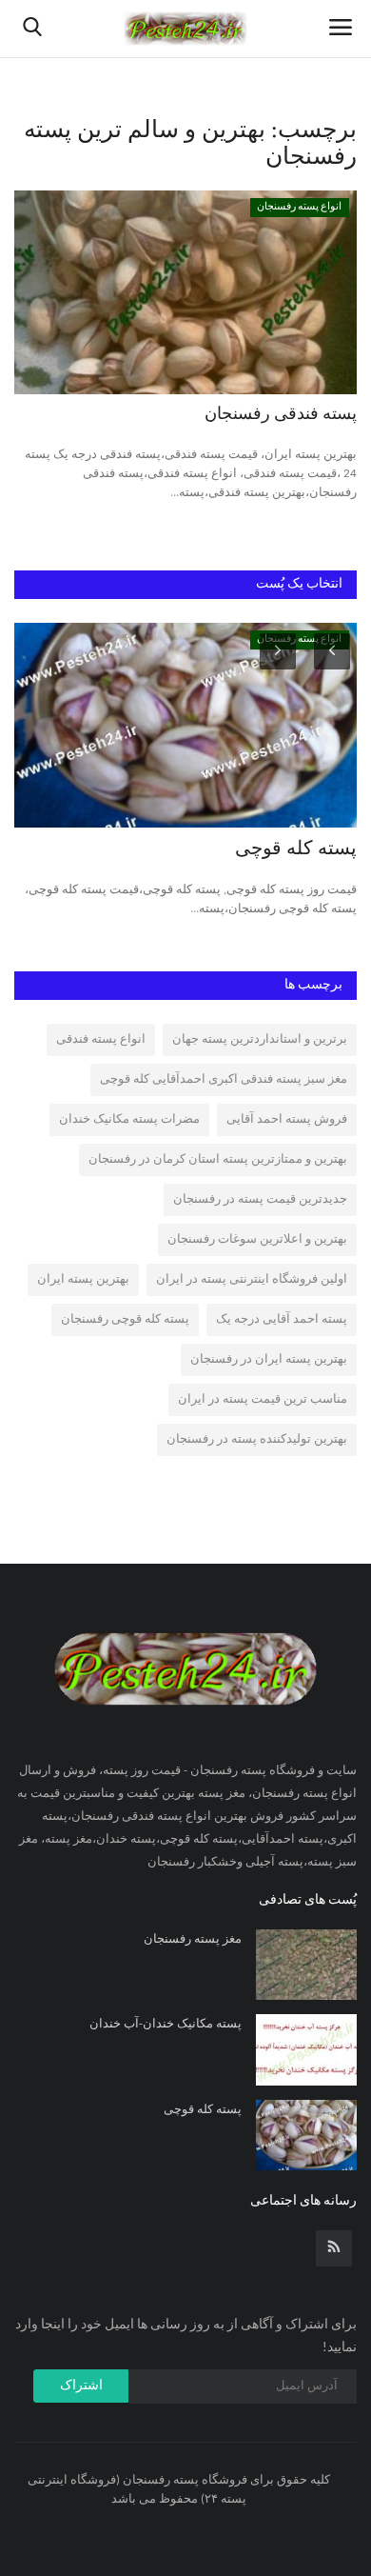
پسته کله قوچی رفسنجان (125, 1319)
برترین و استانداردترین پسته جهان (260, 1039)
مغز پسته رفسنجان (193, 1939)
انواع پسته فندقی (101, 1039)
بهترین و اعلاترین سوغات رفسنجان (257, 1239)
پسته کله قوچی (296, 849)
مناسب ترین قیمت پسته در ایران (263, 1399)
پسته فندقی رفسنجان (281, 415)
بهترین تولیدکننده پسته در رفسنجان (257, 1439)
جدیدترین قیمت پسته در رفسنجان (260, 1199)
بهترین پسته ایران (83, 1279)
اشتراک (81, 2386)
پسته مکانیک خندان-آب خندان (166, 2024)
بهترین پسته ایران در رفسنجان (269, 1359)
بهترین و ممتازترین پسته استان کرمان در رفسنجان (218, 1159)
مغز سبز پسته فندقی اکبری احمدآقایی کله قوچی (224, 1079)
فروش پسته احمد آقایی (287, 1119)
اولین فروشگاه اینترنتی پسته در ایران (252, 1279)
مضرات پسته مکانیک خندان (129, 1119)
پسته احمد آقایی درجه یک (282, 1319)
